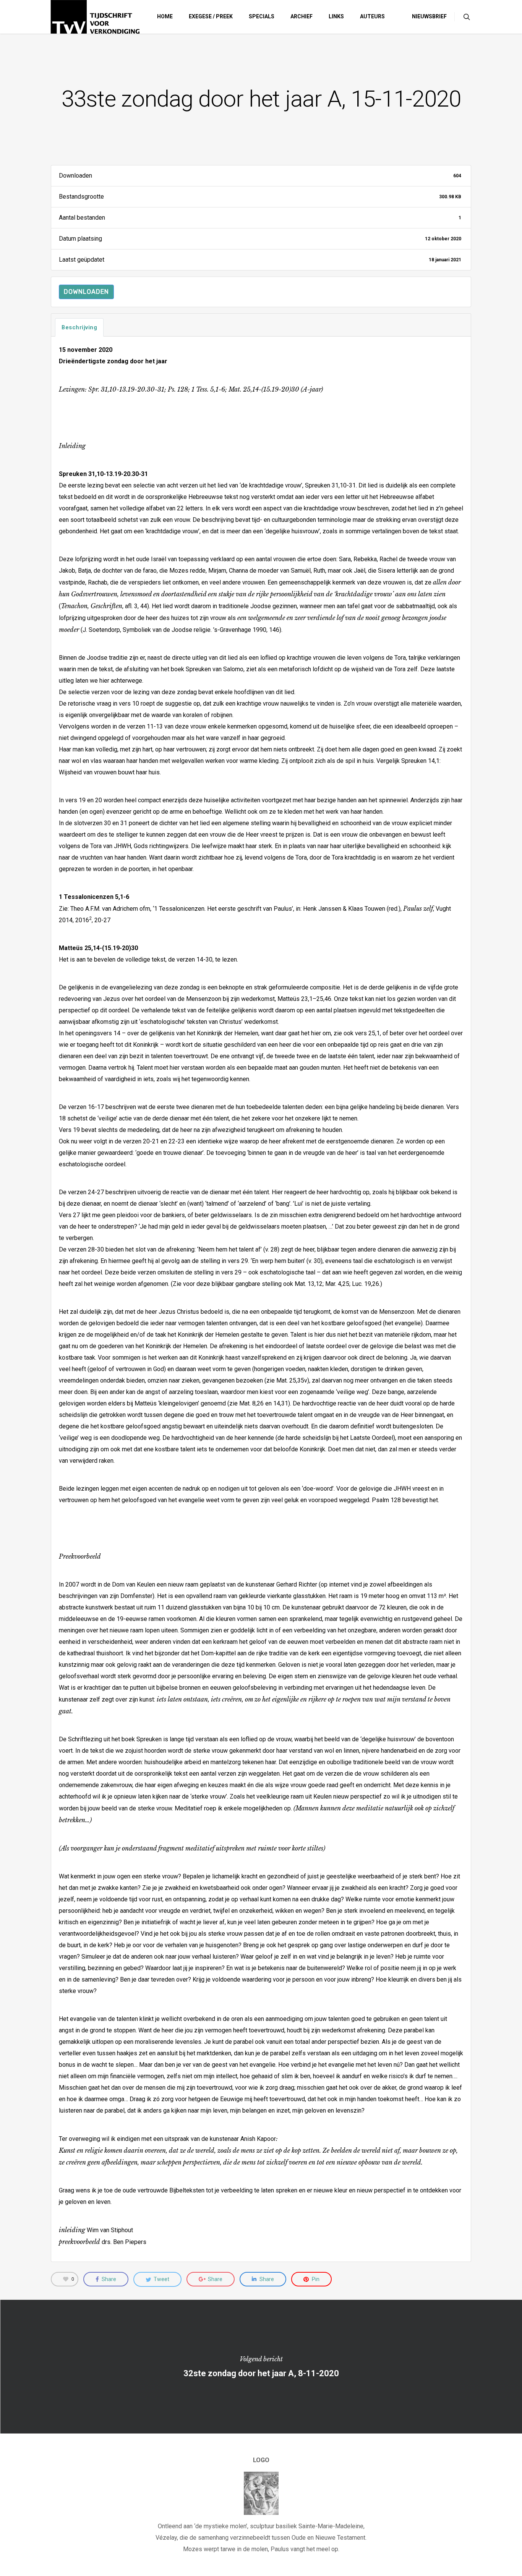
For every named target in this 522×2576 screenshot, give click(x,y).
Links (336, 16)
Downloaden (86, 292)
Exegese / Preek (211, 16)
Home (165, 16)
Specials (262, 16)
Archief (302, 16)
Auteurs (372, 16)
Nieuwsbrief (429, 16)
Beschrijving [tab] (79, 327)
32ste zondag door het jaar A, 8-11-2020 (261, 2367)
